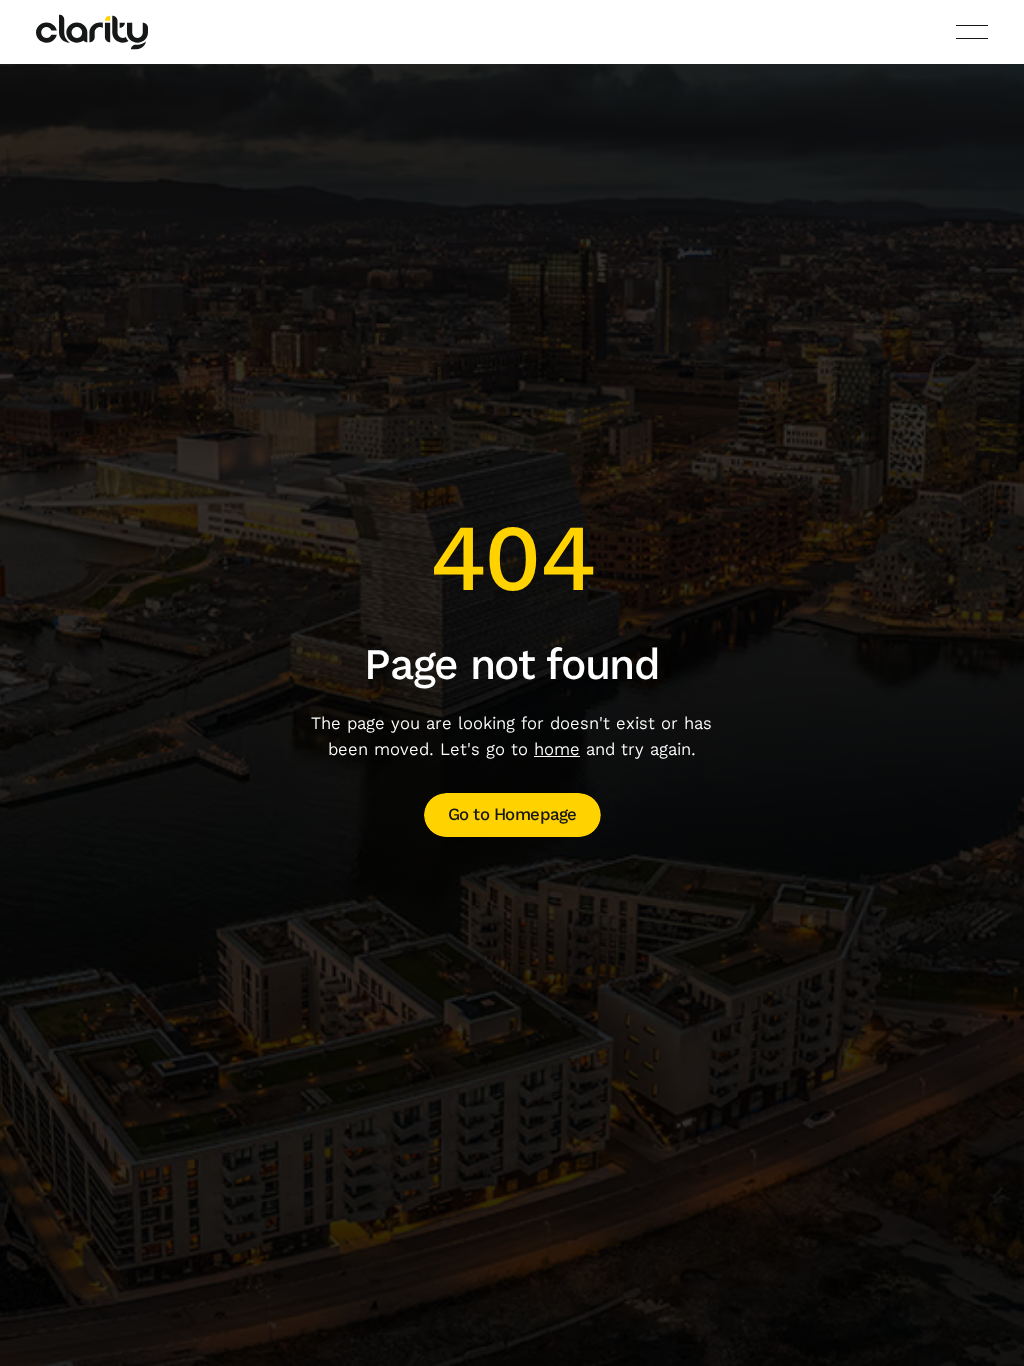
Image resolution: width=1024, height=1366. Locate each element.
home (557, 749)
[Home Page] (92, 32)
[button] (972, 32)
